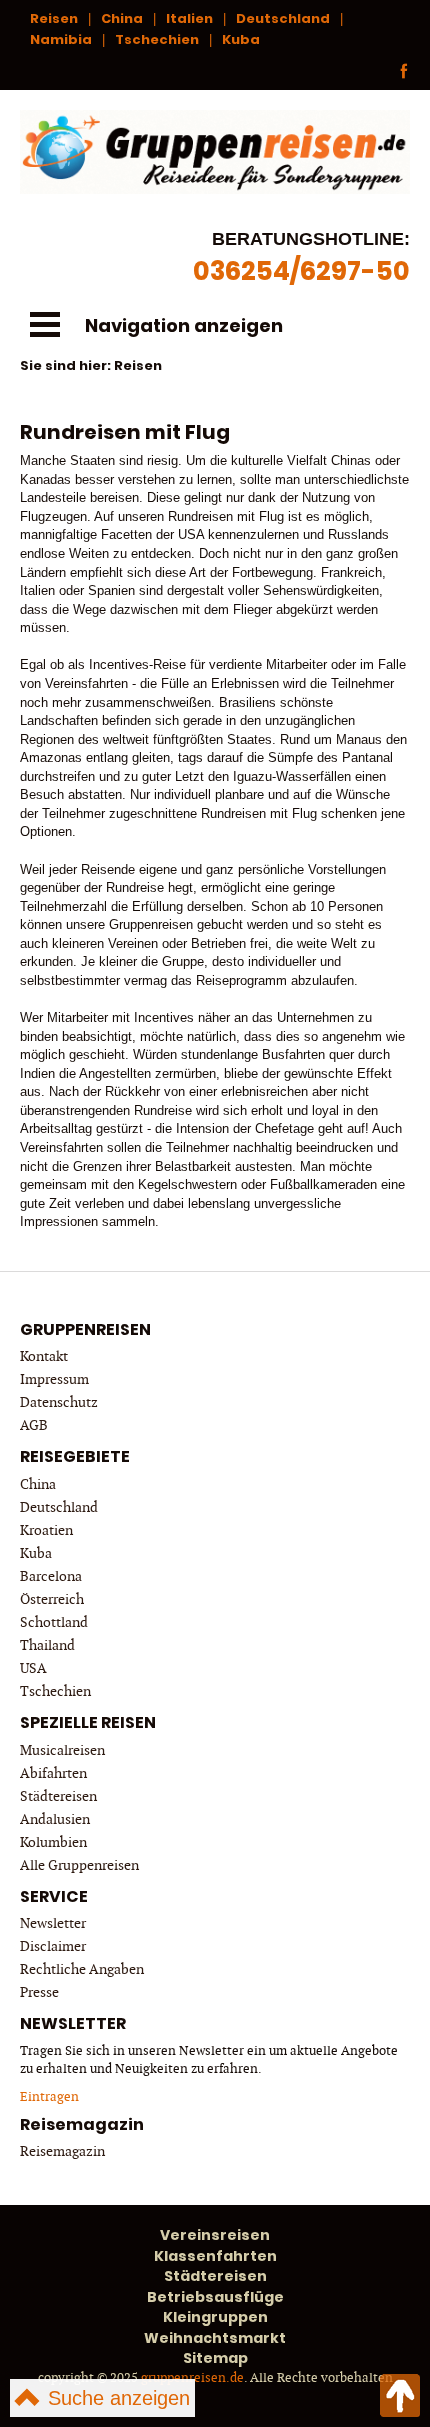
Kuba (241, 39)
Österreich (52, 1599)
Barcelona (51, 1576)
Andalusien (55, 1819)
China (122, 18)
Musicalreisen (62, 1750)
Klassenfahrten (215, 2256)
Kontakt (44, 1356)
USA (33, 1668)
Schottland (54, 1622)
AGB (34, 1425)
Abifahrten (53, 1773)
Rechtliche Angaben (82, 1969)
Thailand (47, 1645)
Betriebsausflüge (215, 2297)
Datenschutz (59, 1402)
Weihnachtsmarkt (215, 2338)
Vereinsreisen (215, 2235)
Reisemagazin (62, 2151)
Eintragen (49, 2097)
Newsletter (53, 1923)
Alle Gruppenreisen (79, 1865)
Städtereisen (58, 1796)
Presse (39, 1992)
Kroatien (46, 1530)
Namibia (61, 39)
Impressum (54, 1379)
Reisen (54, 18)
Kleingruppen (215, 2317)
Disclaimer (53, 1946)
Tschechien (157, 39)
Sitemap (215, 2358)
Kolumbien (53, 1842)
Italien (189, 18)
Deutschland (283, 18)
